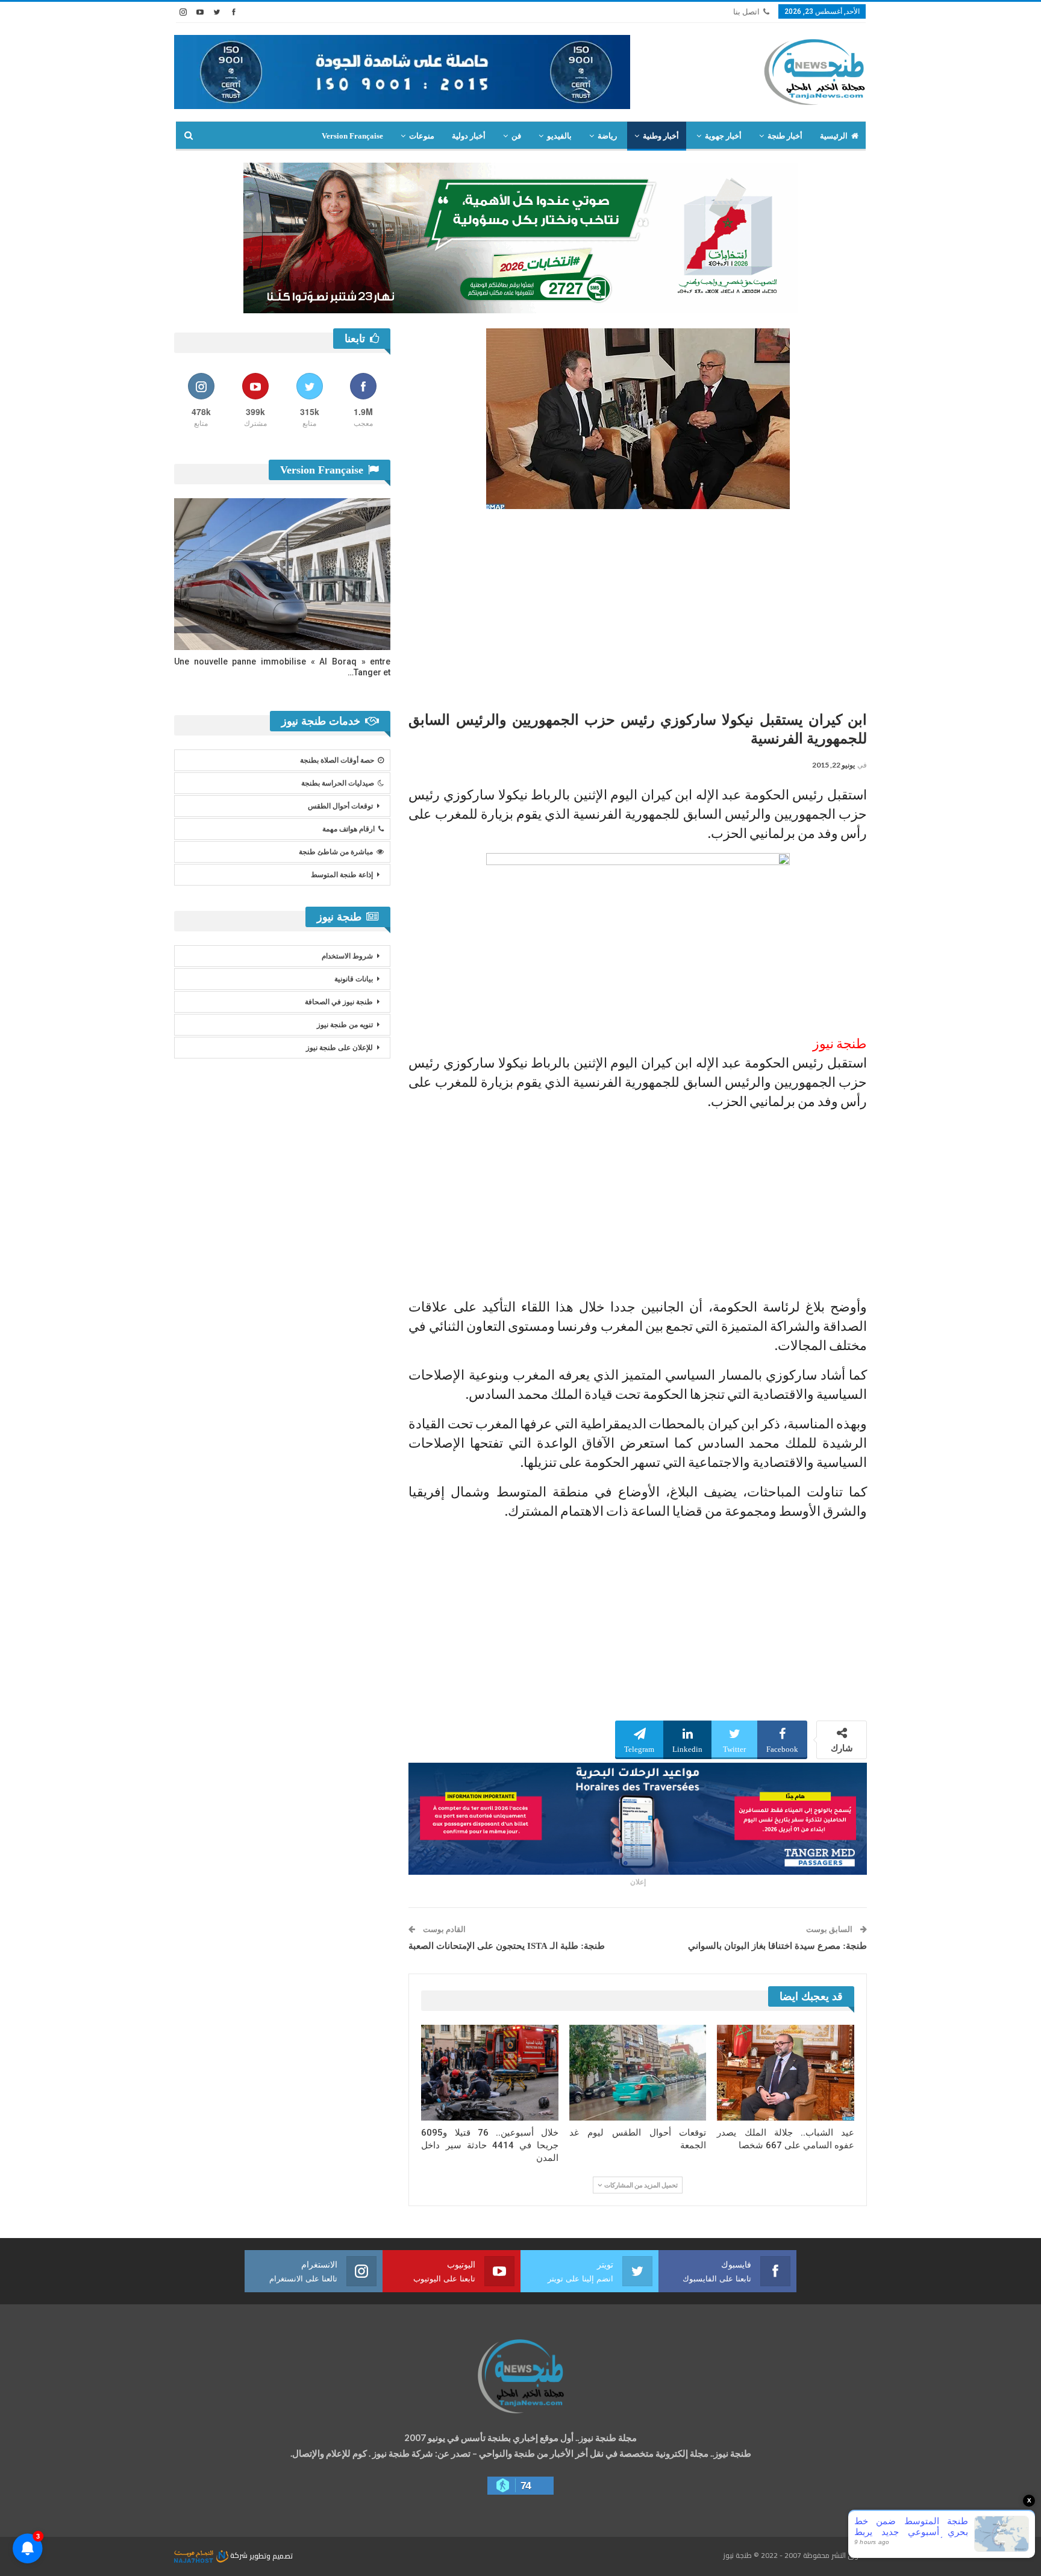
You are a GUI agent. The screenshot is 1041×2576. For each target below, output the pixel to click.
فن (516, 136)
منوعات (422, 136)
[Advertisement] (638, 605)
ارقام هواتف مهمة (349, 829)
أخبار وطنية (661, 136)
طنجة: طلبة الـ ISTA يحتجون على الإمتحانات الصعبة (507, 1946)
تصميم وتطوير (271, 2555)
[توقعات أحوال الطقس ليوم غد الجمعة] (638, 2073)
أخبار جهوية (723, 136)
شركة (239, 2555)
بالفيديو (559, 136)
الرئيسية (834, 136)
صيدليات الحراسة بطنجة (338, 783)
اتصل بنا (746, 12)
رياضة (607, 136)
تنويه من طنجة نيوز (345, 1025)
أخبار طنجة (785, 136)
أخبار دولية (469, 136)
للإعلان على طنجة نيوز (339, 1048)
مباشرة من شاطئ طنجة (336, 852)
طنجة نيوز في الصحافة (339, 1002)
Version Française (352, 136)
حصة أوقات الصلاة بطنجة (337, 760)
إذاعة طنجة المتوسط (342, 875)
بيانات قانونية (354, 979)
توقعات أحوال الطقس (340, 806)
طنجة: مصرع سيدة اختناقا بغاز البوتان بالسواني (777, 1946)
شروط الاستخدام (347, 956)
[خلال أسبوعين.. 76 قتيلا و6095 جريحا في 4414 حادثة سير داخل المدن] (490, 2073)
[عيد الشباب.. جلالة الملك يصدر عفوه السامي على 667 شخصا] (786, 2073)
